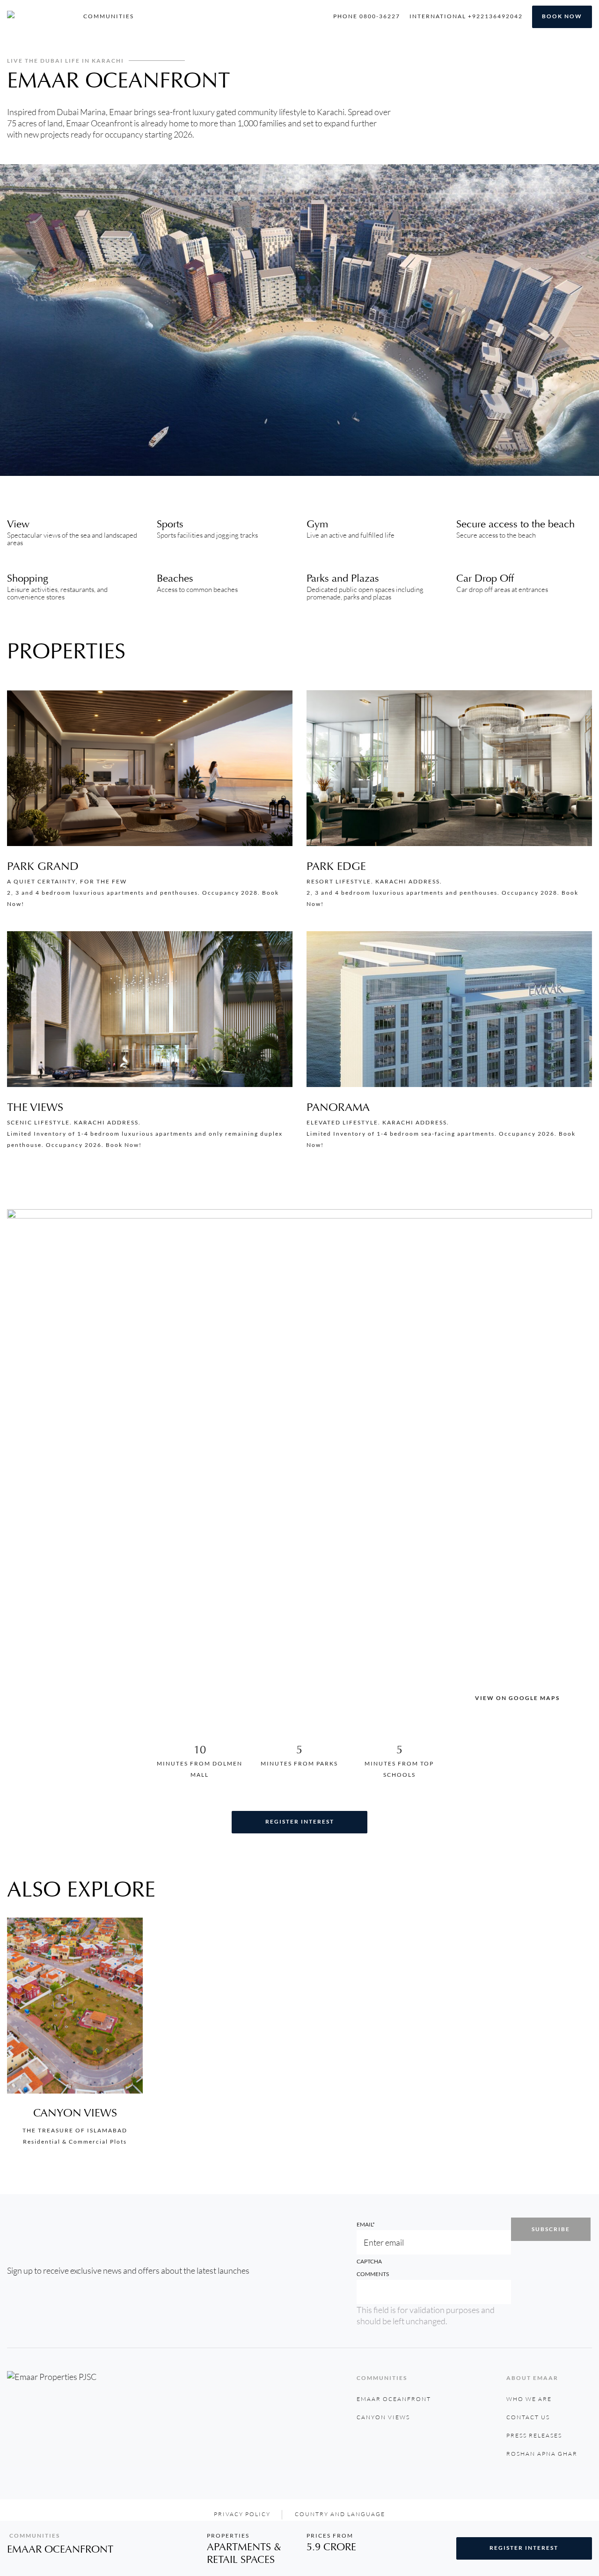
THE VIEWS (35, 1107)
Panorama (338, 1107)
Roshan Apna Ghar (542, 2454)
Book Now (562, 16)
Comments (373, 2274)
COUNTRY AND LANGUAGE (340, 2514)
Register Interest (300, 1821)
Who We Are (529, 2399)
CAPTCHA (369, 2261)
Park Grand (43, 866)
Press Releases (534, 2435)
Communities (109, 16)
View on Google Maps (517, 1698)
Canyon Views (75, 2113)
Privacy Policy (242, 2514)
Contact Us (528, 2417)
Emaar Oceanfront (394, 2399)
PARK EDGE (336, 866)
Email (366, 2224)
